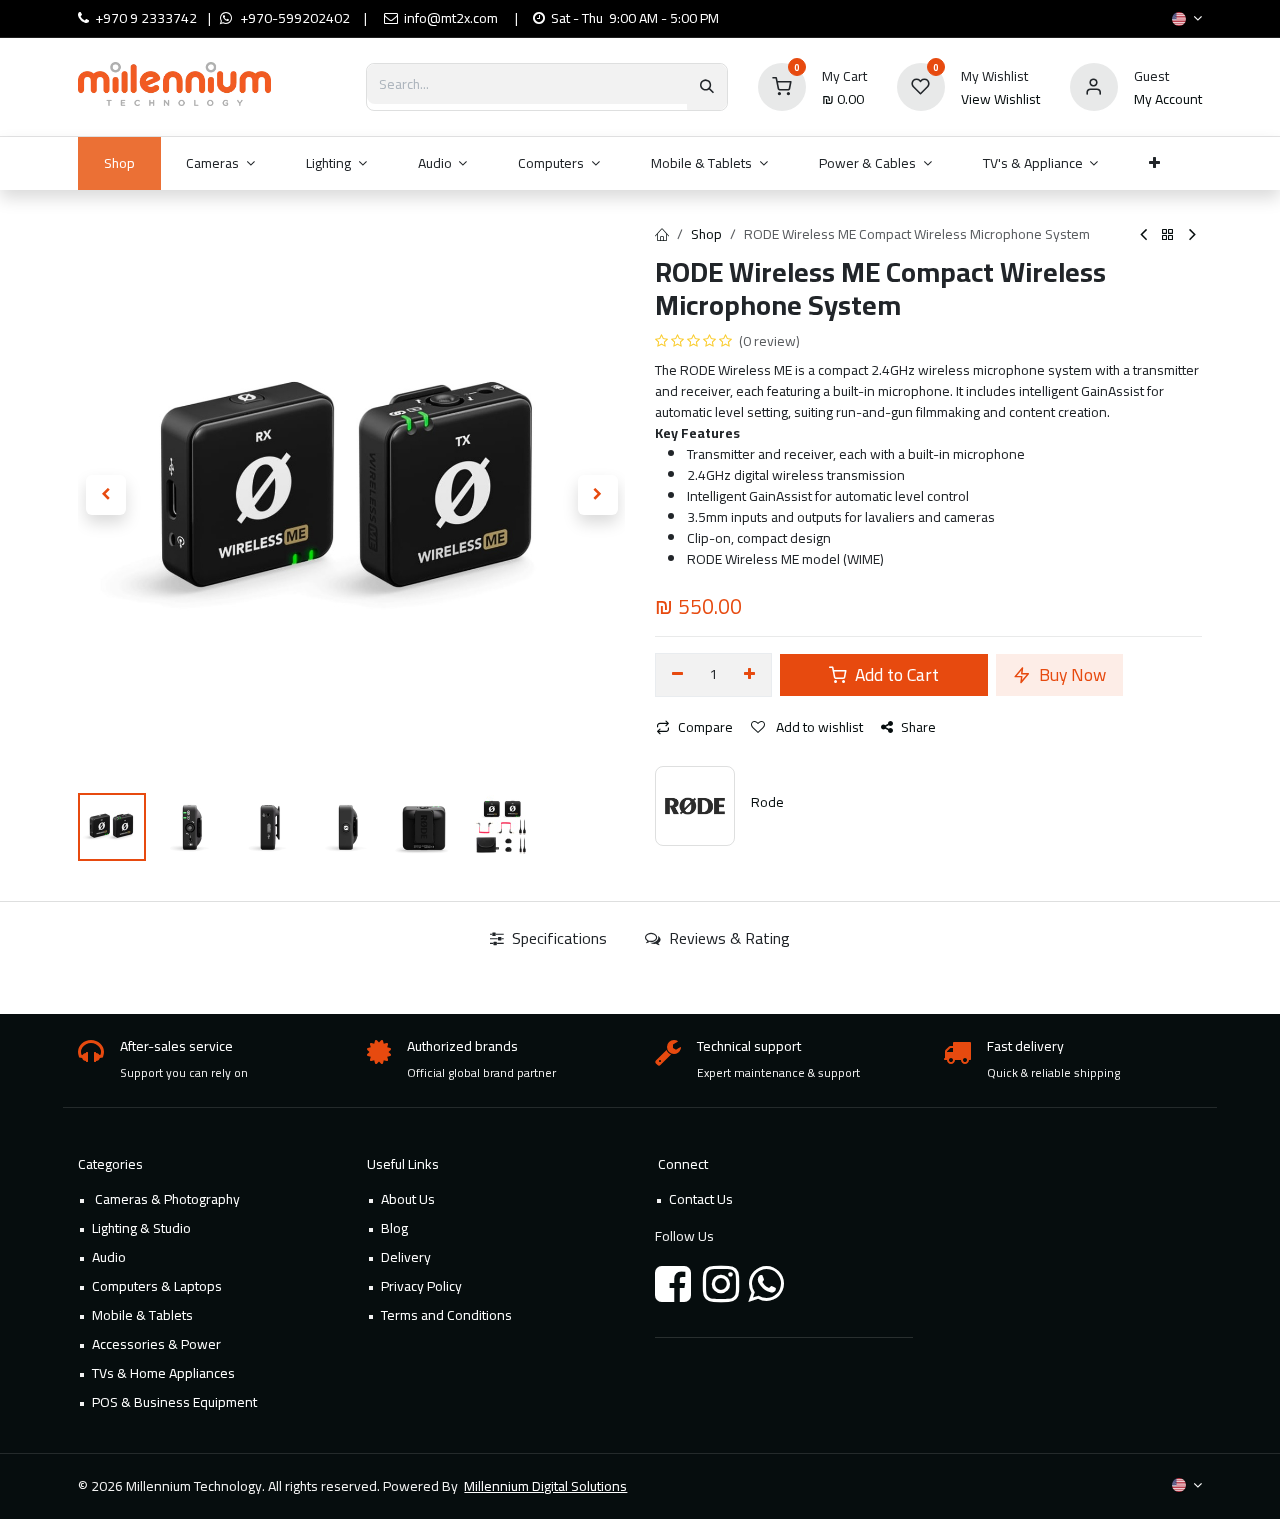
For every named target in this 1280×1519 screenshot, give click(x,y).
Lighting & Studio (141, 1228)
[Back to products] (1168, 235)
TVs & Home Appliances (163, 1373)
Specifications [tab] (557, 938)
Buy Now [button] (1070, 674)
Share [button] (918, 727)
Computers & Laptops (157, 1286)
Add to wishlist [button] (818, 727)
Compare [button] (705, 727)
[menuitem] (119, 163)
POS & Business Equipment (174, 1402)
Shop (706, 234)
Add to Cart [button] (895, 674)
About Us (408, 1199)
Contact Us (701, 1199)
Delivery (406, 1257)
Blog (394, 1228)
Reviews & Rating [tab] (727, 938)
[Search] (707, 87)
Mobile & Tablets (142, 1315)
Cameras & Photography (166, 1199)
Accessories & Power (156, 1344)
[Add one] (750, 675)
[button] (105, 495)
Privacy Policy (421, 1286)
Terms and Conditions (446, 1315)
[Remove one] (677, 675)
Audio (109, 1257)
